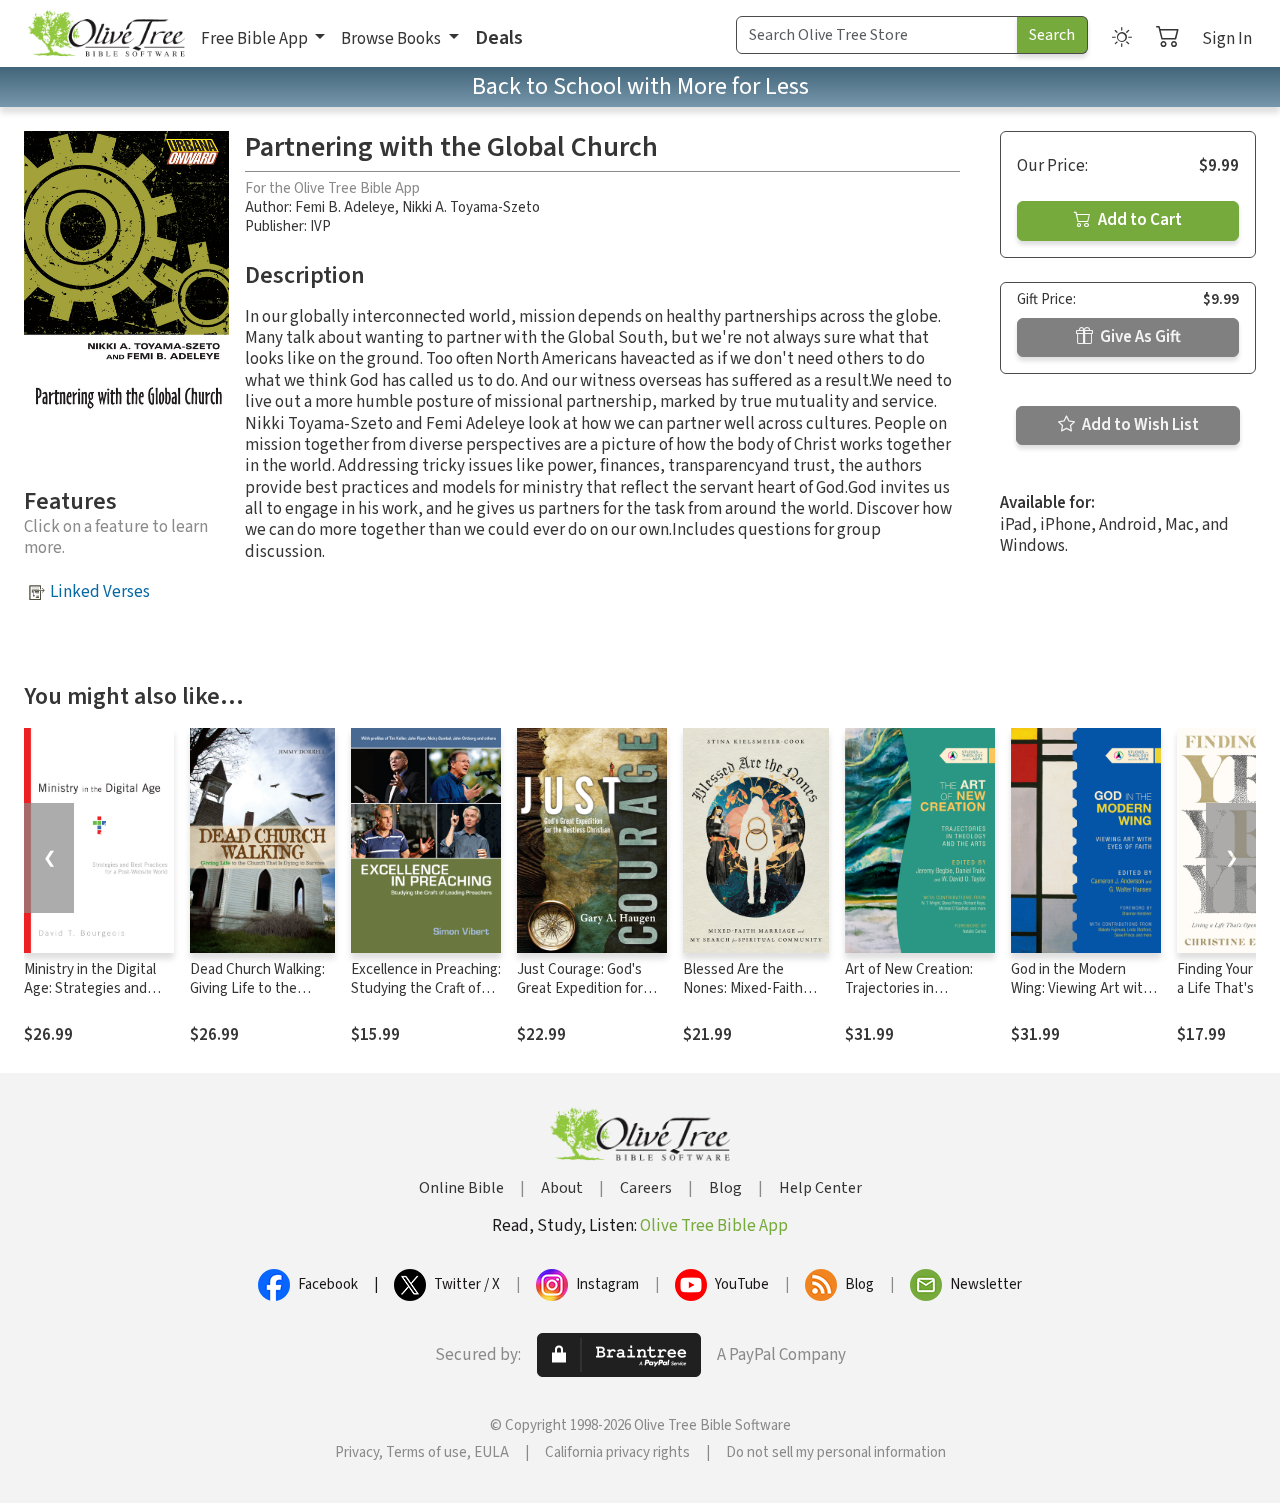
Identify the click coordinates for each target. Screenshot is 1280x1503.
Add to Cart (1138, 220)
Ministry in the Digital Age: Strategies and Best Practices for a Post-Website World (90, 998)
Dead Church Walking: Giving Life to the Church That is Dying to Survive (257, 998)
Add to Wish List (1139, 425)
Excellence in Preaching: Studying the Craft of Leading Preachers (426, 988)
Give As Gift (1139, 337)
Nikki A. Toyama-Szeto (471, 207)
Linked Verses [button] (100, 592)
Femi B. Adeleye (345, 207)
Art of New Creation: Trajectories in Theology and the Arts (915, 988)
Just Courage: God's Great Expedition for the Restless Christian (586, 988)
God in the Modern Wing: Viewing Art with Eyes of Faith (1081, 988)
